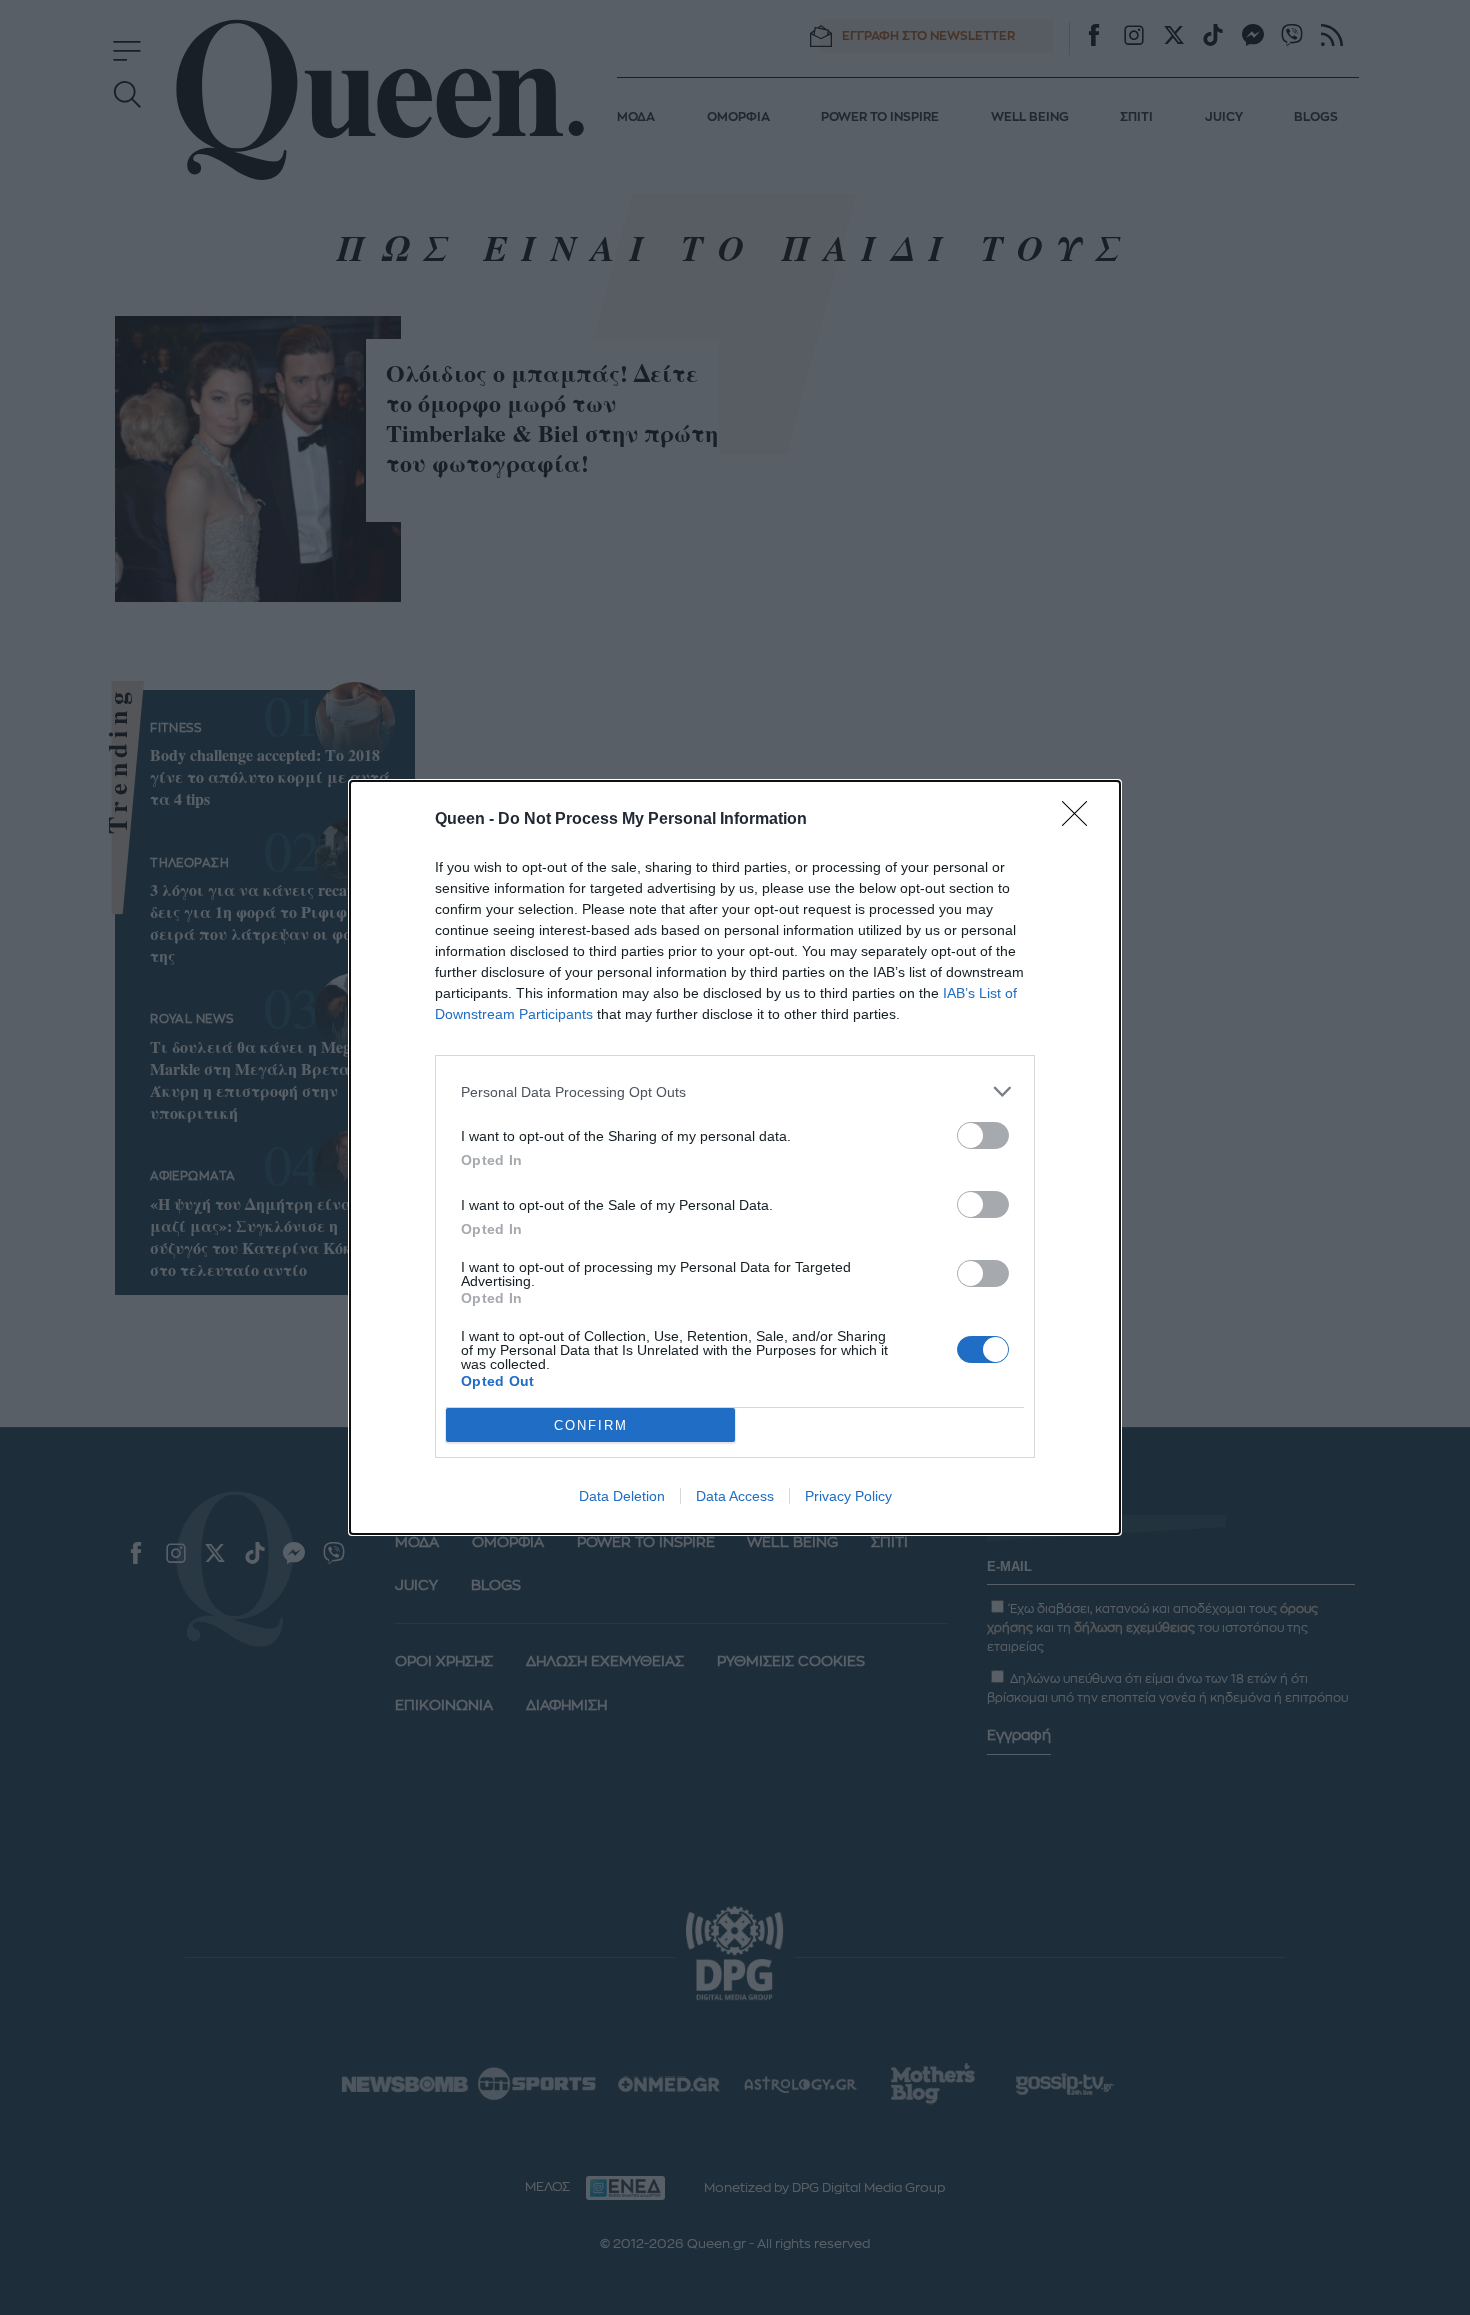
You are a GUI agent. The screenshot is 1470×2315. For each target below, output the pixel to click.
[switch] (983, 1135)
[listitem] (735, 1091)
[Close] (1081, 820)
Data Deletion (622, 1496)
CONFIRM (591, 1425)
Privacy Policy (848, 1496)
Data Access (735, 1496)
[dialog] (735, 1157)
